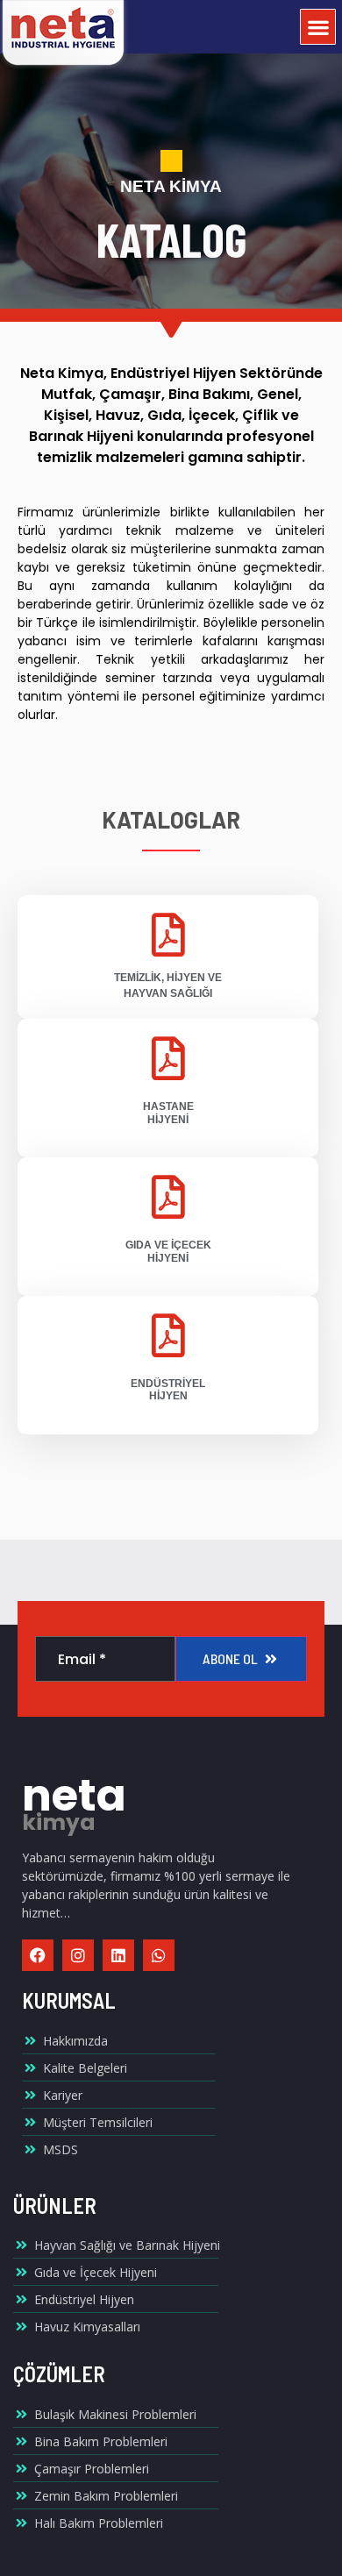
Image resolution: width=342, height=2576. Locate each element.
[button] (318, 27)
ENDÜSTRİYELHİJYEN (168, 1390)
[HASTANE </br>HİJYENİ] (168, 1058)
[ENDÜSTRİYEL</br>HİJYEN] (168, 1335)
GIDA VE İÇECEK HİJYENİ (168, 1251)
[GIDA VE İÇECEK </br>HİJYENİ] (168, 1197)
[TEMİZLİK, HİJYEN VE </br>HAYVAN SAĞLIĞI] (168, 935)
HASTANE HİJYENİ (168, 1113)
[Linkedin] (118, 1955)
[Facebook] (38, 1955)
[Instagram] (78, 1955)
